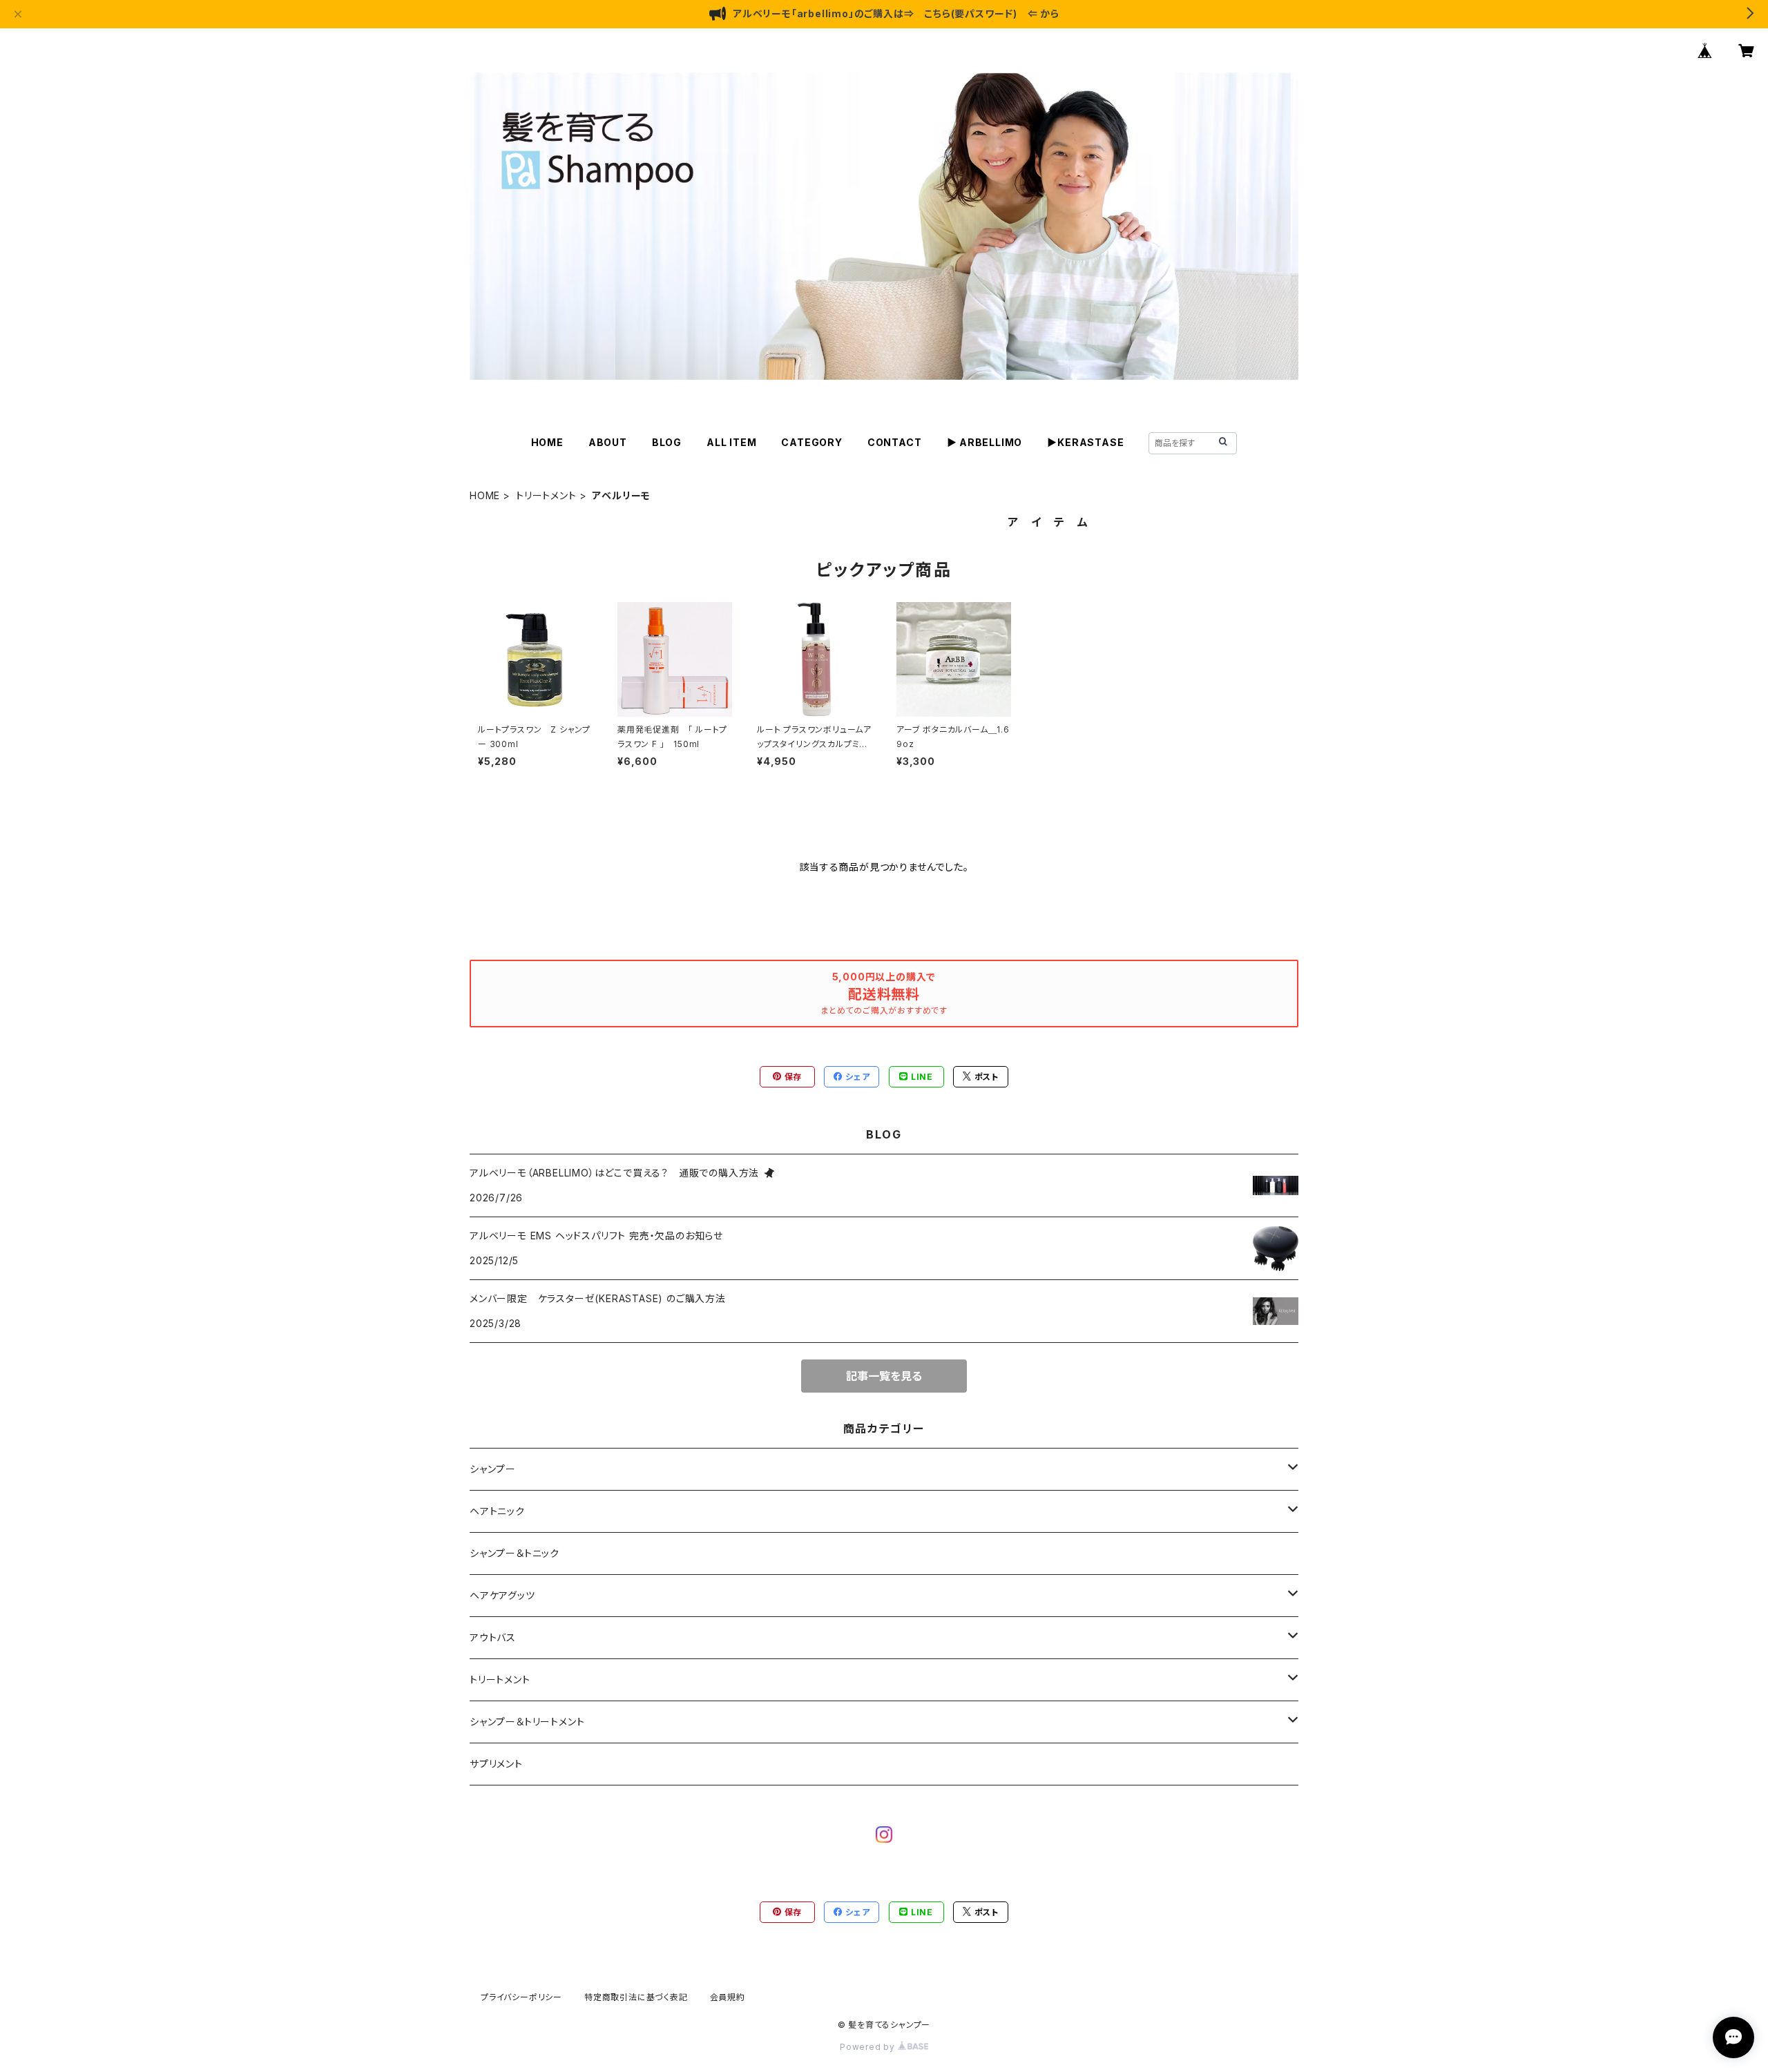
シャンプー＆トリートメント (527, 1722)
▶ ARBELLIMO (985, 442)
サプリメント (496, 1764)
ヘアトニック (497, 1511)
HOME (547, 442)
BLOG (667, 442)
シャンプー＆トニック (515, 1553)
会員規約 (728, 1997)
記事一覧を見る (884, 1376)
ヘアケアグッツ (502, 1595)
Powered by (869, 2047)
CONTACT (895, 442)
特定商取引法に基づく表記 (636, 1997)
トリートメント (546, 495)
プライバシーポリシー (521, 1997)
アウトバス (493, 1637)
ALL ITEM (731, 442)
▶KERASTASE (1085, 442)
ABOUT (608, 442)
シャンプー (493, 1469)
